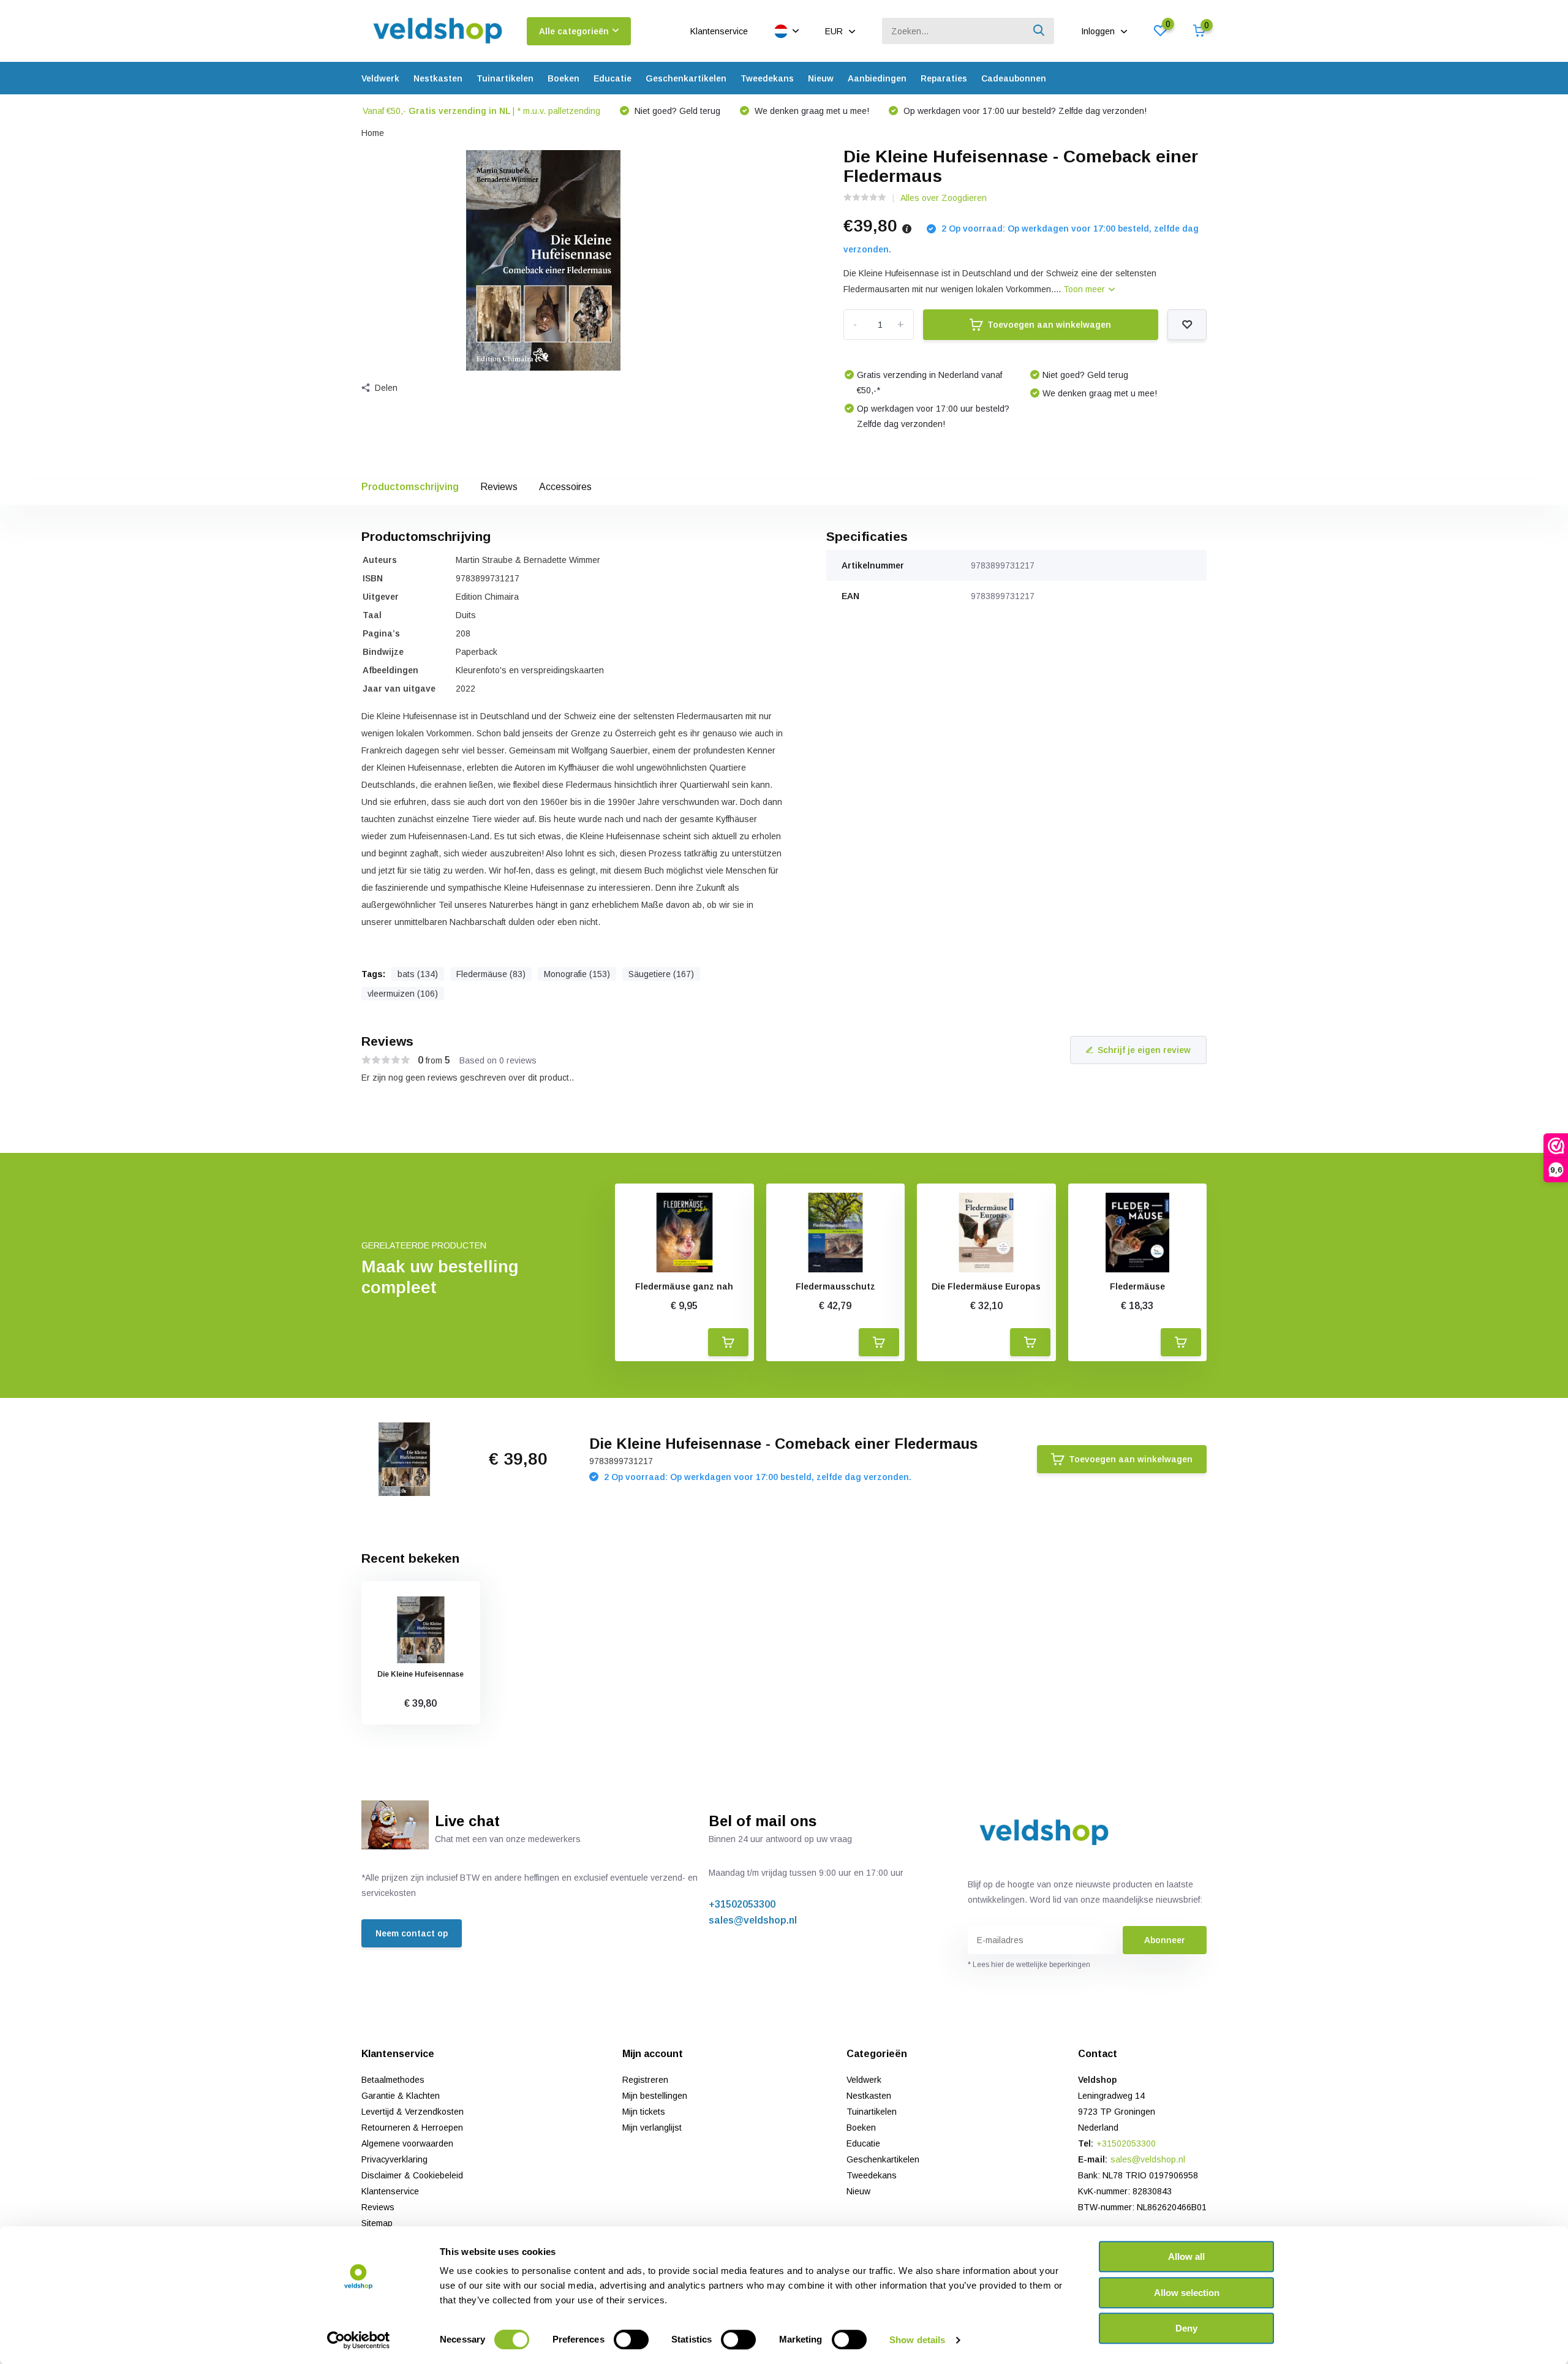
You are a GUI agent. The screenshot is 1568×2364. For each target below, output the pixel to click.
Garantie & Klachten (401, 2096)
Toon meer (1085, 289)
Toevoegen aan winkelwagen (1049, 325)
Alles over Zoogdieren (944, 198)
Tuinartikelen (505, 78)
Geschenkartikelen (686, 78)
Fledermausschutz (835, 1286)
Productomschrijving (410, 487)
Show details (917, 2340)
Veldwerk (380, 78)
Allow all (1186, 2256)
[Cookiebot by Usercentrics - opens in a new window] (359, 2340)
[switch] (631, 2339)
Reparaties (944, 78)
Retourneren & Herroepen (412, 2128)
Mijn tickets (644, 2112)
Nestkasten (438, 78)
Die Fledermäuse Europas (986, 1286)
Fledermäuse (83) (491, 974)
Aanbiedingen (877, 78)
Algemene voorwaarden (407, 2143)
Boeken (563, 78)
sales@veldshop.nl (753, 1920)
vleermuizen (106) (403, 994)
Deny (1186, 2328)
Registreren (645, 2080)
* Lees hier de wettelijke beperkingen (1029, 1965)
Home (373, 133)
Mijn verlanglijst (652, 2128)
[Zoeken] (1039, 31)
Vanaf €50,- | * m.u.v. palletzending (481, 111)
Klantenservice (719, 31)
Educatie (612, 78)
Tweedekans (767, 78)
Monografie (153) (577, 974)
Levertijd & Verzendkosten (413, 2112)
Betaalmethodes (393, 2080)
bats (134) (418, 974)
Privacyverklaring (394, 2159)
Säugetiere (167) (661, 974)
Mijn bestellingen (655, 2096)
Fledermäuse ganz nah (684, 1286)
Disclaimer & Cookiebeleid (412, 2175)
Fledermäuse (1137, 1286)
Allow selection (1187, 2293)
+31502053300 (742, 1904)
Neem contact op (412, 1933)
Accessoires (565, 487)
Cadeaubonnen (1014, 78)
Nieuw (821, 78)
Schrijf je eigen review (1144, 1050)
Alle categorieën (574, 31)
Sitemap (377, 2223)
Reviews (499, 487)
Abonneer (1165, 1940)
